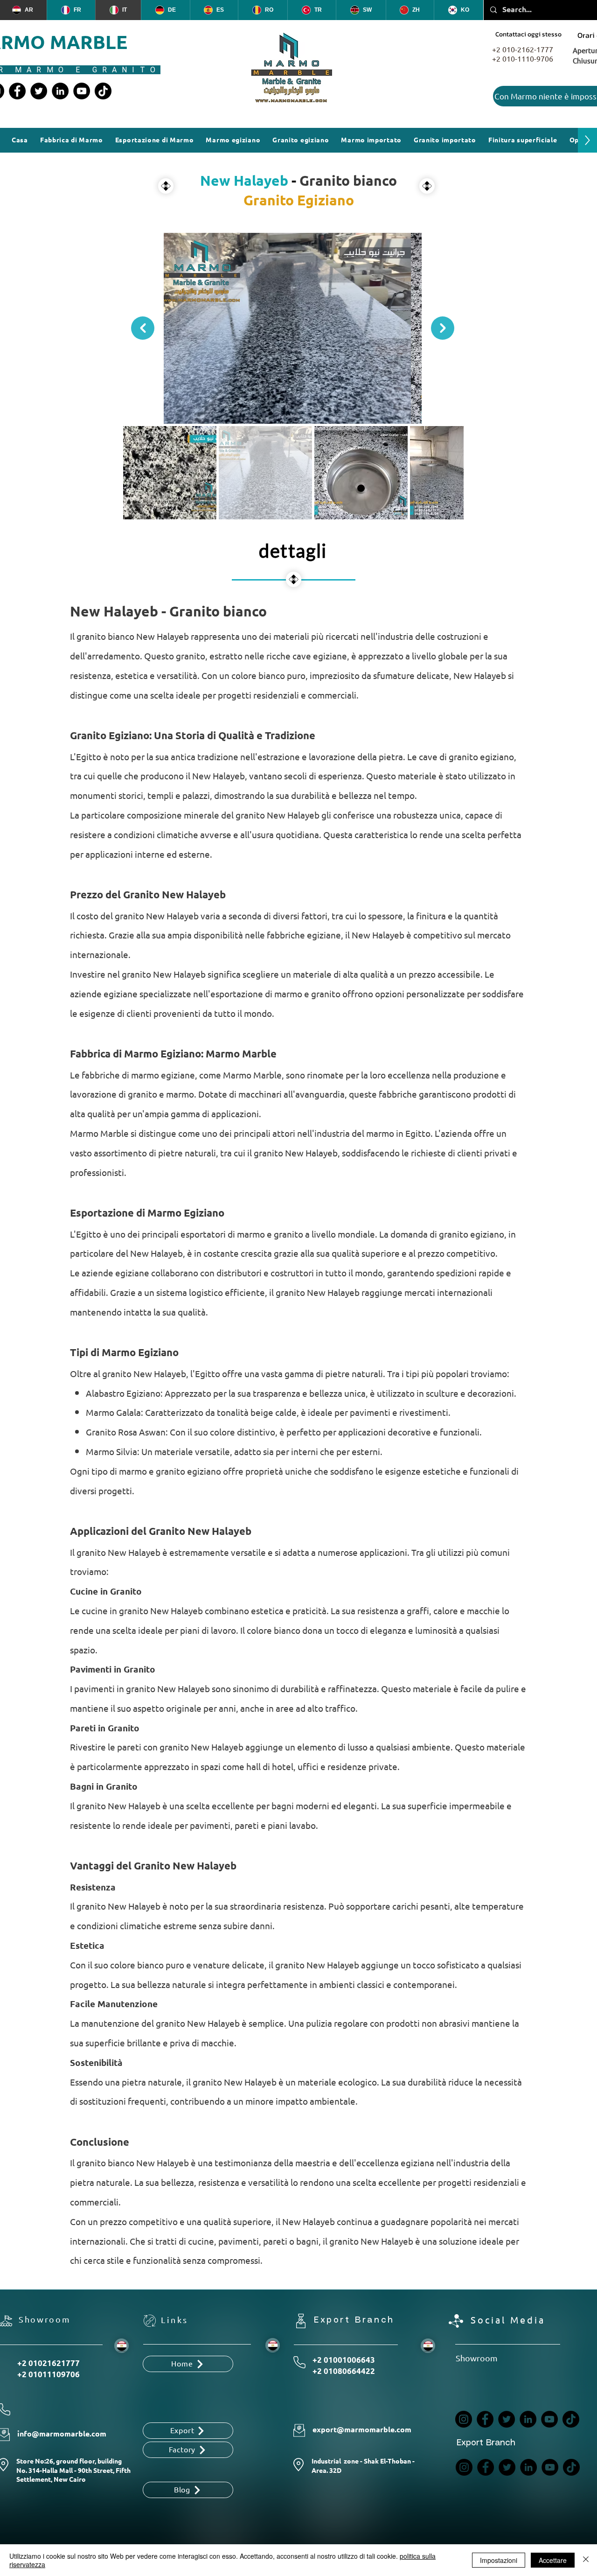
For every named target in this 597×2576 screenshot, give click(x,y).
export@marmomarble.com (362, 2430)
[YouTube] (82, 91)
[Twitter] (39, 91)
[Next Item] (443, 328)
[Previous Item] (143, 328)
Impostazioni (499, 2560)
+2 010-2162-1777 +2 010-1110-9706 (523, 54)
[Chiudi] (586, 2560)
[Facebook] (17, 91)
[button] (523, 140)
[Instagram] (464, 2419)
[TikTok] (103, 91)
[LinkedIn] (60, 91)
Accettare (553, 2560)
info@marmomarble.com (62, 2434)
